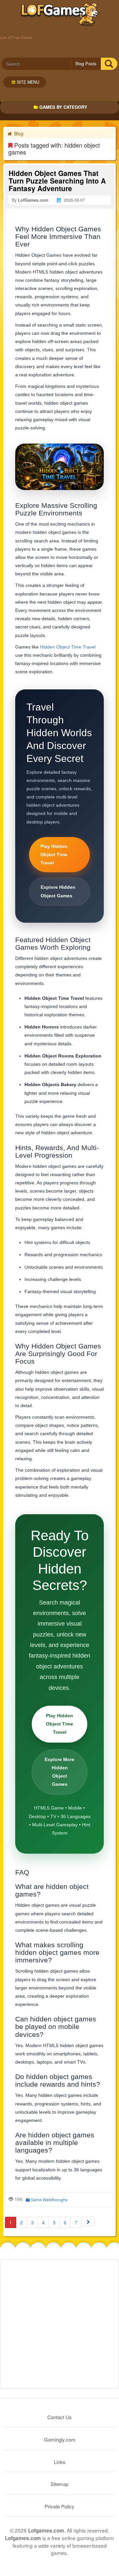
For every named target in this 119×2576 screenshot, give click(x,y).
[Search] (109, 64)
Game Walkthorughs (49, 2200)
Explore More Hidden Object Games (59, 1772)
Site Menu (28, 82)
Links (60, 2462)
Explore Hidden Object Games (58, 891)
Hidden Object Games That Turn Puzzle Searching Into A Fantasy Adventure (57, 181)
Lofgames (60, 15)
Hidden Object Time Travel (68, 647)
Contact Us (59, 2417)
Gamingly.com (60, 2439)
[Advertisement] (59, 2324)
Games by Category (63, 107)
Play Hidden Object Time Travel (54, 854)
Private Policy (59, 2506)
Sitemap (59, 2484)
